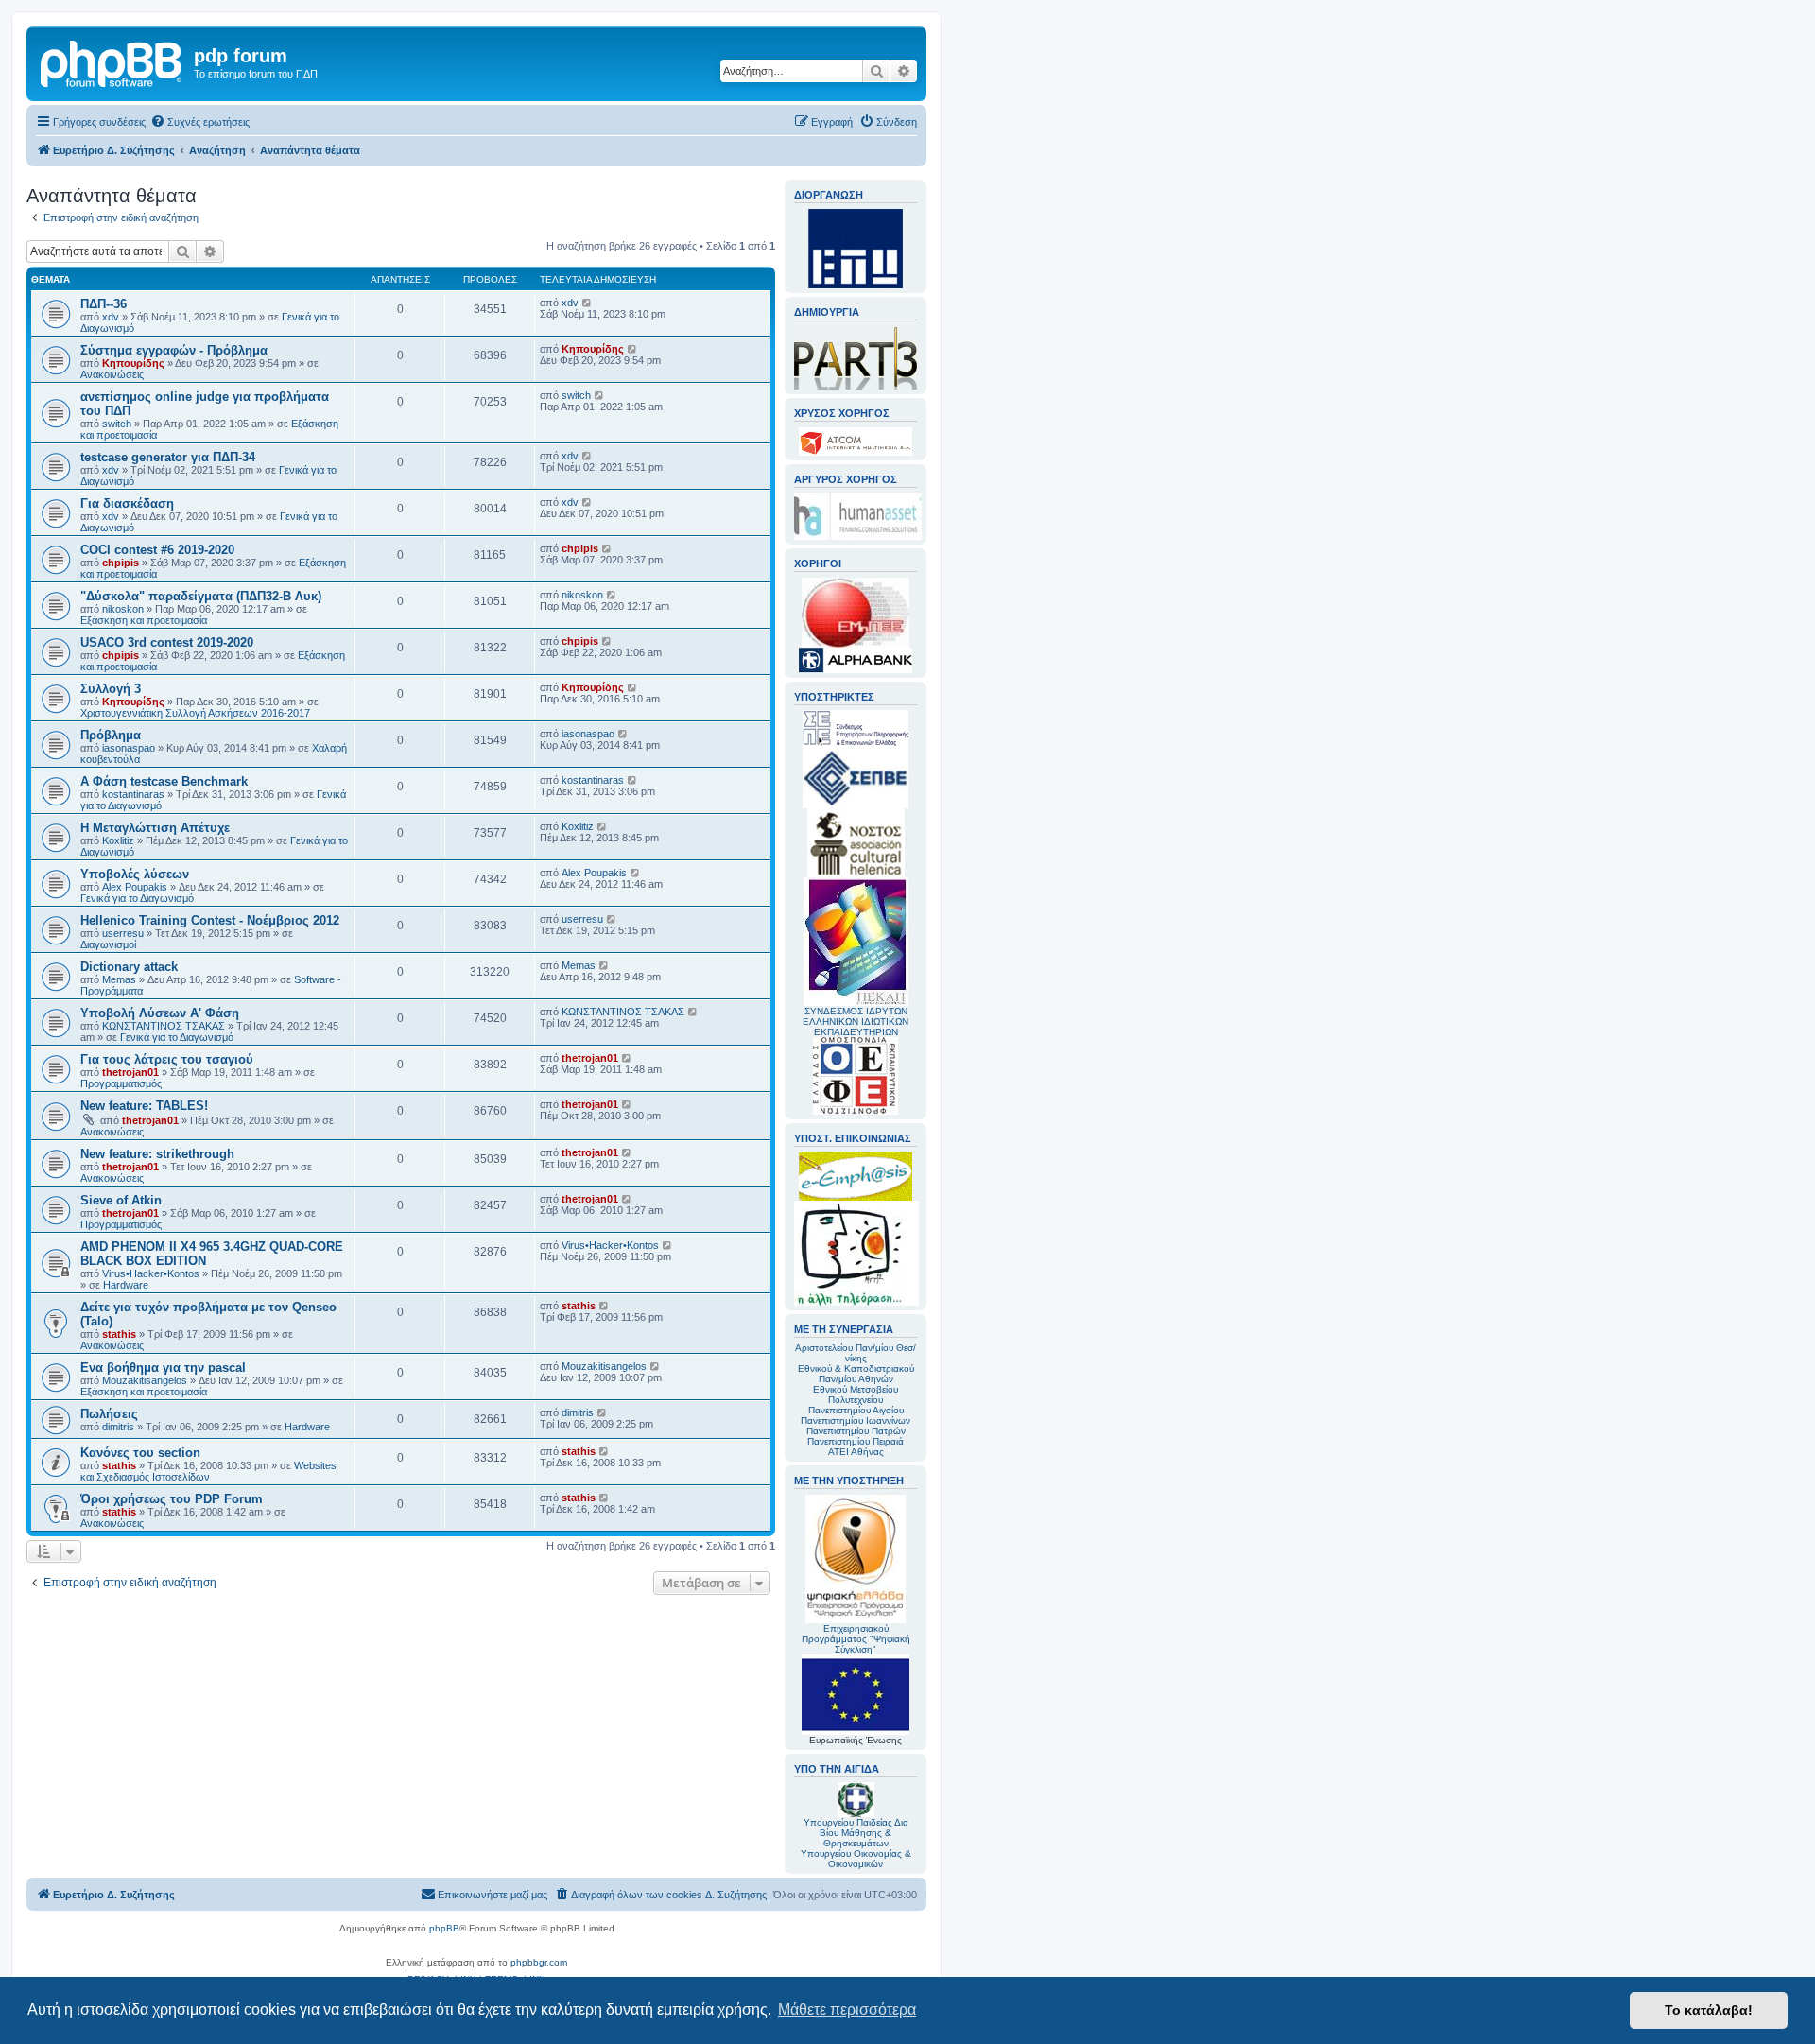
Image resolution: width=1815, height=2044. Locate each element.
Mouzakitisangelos (145, 1380)
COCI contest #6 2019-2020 (157, 550)
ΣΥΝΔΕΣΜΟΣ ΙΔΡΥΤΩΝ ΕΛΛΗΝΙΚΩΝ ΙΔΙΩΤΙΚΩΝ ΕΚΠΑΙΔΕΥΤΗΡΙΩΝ (856, 1022)
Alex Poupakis (135, 887)
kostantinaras (133, 794)
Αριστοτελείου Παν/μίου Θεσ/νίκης (856, 1353)
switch (117, 424)
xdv (111, 317)
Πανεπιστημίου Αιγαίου (856, 1410)
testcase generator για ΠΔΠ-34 (168, 457)
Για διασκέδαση (127, 503)
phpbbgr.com (539, 1962)
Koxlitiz (118, 840)
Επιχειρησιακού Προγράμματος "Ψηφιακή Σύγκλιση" (856, 1639)
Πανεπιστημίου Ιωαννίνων (856, 1420)
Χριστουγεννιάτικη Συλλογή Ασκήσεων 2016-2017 (195, 713)
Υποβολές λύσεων (135, 874)
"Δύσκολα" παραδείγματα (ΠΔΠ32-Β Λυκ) (201, 596)
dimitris (118, 1427)
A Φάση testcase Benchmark (164, 781)
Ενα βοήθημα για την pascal (163, 1368)
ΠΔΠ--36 (104, 304)
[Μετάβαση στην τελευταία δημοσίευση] (588, 303)
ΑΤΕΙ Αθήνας (856, 1452)
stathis (119, 1334)
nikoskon (123, 609)
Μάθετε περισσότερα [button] (847, 2009)
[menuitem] (200, 122)
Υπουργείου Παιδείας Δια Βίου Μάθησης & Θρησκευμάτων (856, 1833)
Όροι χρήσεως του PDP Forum (172, 1499)
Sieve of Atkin (121, 1200)
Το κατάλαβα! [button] (1709, 2010)
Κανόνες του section (140, 1453)
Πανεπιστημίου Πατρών (856, 1431)
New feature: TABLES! (144, 1106)
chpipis (121, 563)
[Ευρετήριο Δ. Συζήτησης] (112, 61)
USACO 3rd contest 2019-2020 (167, 642)
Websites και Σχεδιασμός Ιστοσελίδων (208, 1471)
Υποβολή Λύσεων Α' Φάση (160, 1013)
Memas (119, 979)
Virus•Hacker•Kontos (151, 1273)
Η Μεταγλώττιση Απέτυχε (155, 828)
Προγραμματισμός (121, 1083)
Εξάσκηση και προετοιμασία (144, 620)
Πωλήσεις (109, 1414)
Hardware (126, 1285)
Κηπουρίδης (133, 363)
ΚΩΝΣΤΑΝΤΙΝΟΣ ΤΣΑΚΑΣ (164, 1026)
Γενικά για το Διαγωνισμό (137, 898)
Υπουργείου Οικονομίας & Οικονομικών (856, 1859)
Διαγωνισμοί (108, 944)
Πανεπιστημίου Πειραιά (856, 1441)
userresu (123, 933)
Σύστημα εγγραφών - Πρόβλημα (174, 350)
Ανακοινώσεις (112, 374)
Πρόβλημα (111, 735)
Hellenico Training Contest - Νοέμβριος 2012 (210, 920)
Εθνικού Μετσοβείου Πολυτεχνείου (856, 1394)
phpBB (444, 1928)
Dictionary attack (129, 967)
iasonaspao (129, 748)
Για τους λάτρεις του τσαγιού (167, 1059)
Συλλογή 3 (111, 689)
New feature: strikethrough (157, 1154)
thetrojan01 (130, 1072)
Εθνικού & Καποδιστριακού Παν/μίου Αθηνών (856, 1374)
